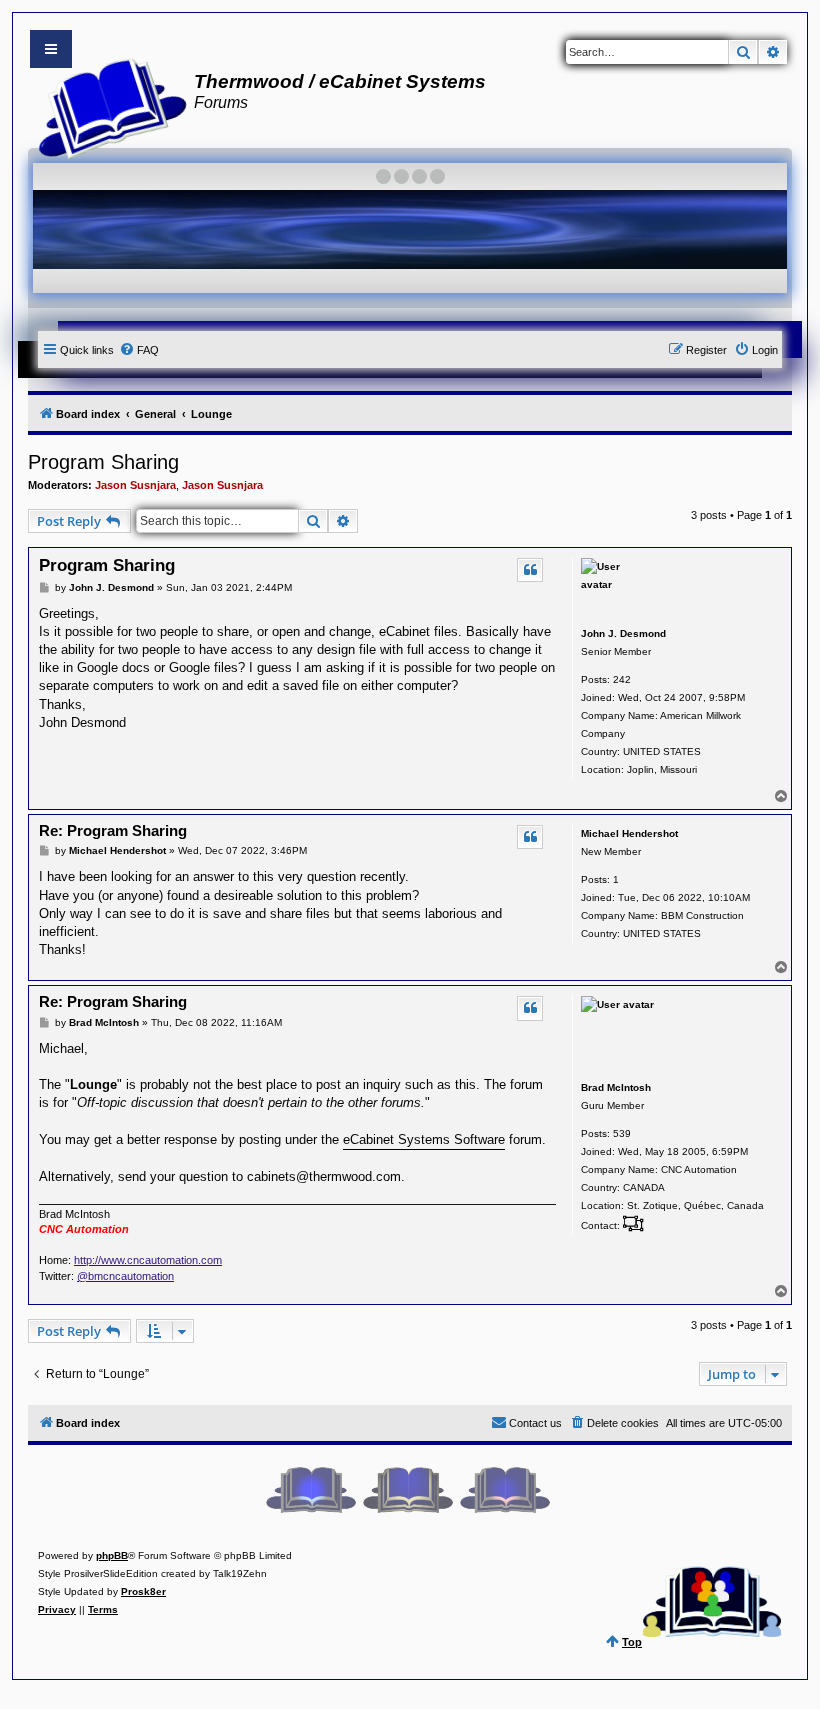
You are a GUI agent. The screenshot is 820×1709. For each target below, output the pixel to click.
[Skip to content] (51, 49)
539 (622, 1133)
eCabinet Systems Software (424, 1139)
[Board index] (106, 106)
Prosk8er (143, 1591)
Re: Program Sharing (113, 830)
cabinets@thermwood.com (324, 1176)
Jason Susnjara (135, 485)
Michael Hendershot (629, 833)
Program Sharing (103, 462)
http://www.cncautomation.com (148, 1260)
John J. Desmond (623, 633)
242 (622, 679)
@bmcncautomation (125, 1276)
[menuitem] (139, 350)
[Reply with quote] (530, 570)
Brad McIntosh (616, 1087)
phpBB (112, 1555)
